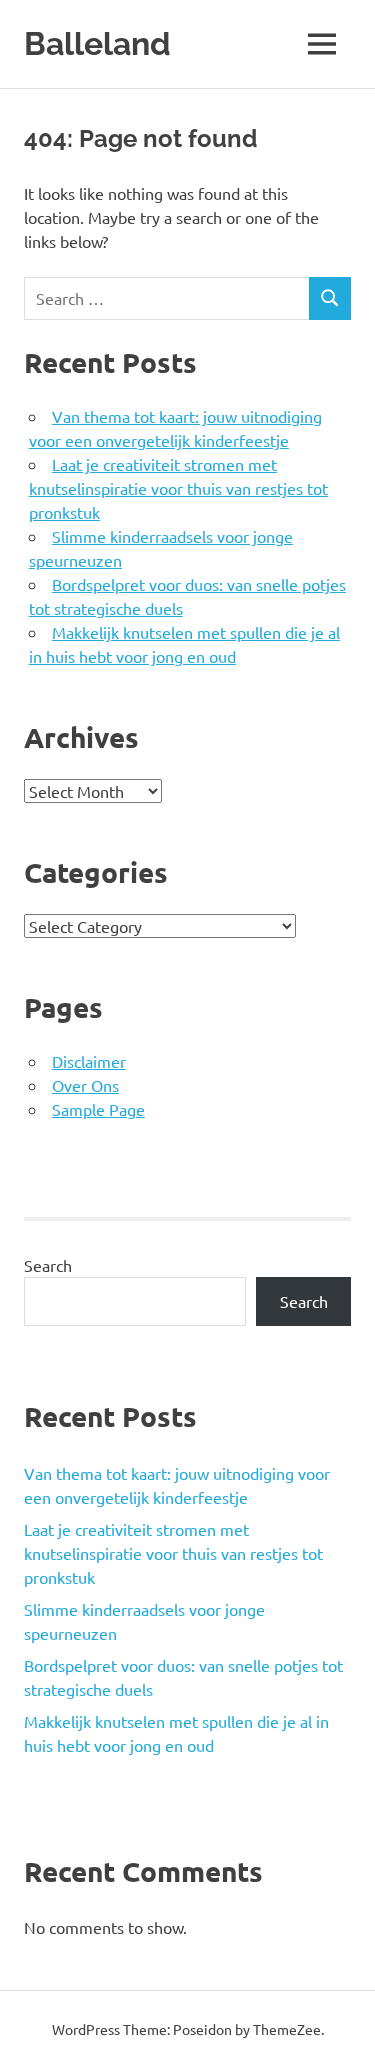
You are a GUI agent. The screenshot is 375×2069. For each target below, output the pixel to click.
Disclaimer (89, 1061)
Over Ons (85, 1085)
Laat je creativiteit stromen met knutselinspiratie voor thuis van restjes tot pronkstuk (178, 488)
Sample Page (98, 1109)
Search (48, 1265)
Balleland (97, 43)
